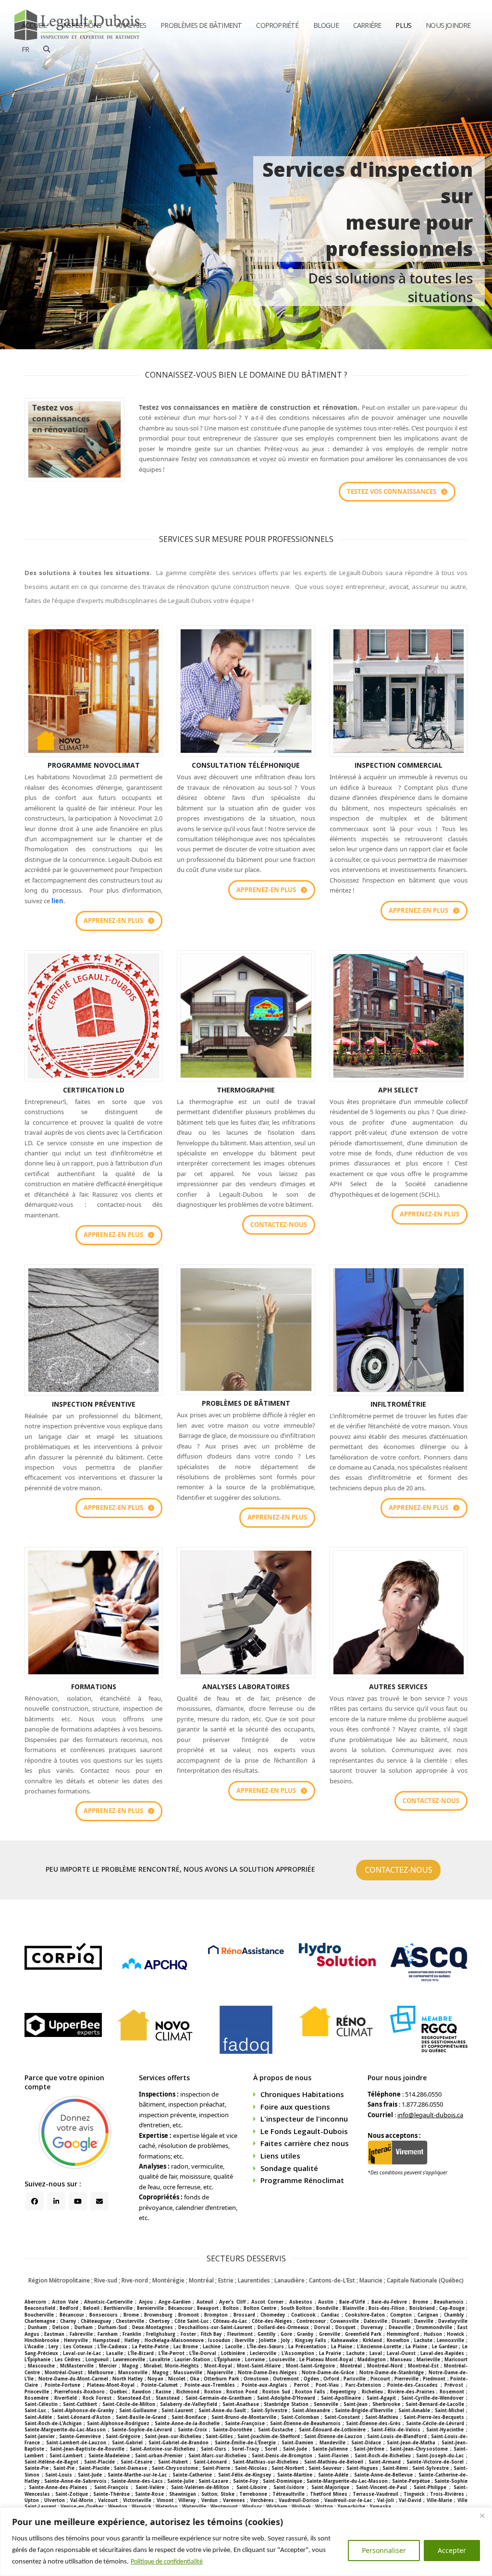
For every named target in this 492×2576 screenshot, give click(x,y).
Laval (376, 2353)
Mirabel (153, 2366)
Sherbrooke (386, 2404)
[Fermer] (482, 2515)
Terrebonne (253, 2494)
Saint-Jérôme (369, 2449)
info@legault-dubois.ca (430, 2115)
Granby (305, 2334)
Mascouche (41, 2366)
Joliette (268, 2340)
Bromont (189, 2315)
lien (57, 901)
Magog (130, 2366)
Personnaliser (384, 2550)
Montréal (351, 2366)
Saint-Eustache (276, 2430)
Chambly (454, 2315)
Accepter (452, 2550)
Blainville (353, 2308)
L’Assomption (298, 2353)
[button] (47, 49)
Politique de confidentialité (167, 2562)
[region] (246, 2542)
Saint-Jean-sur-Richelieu (173, 2436)
